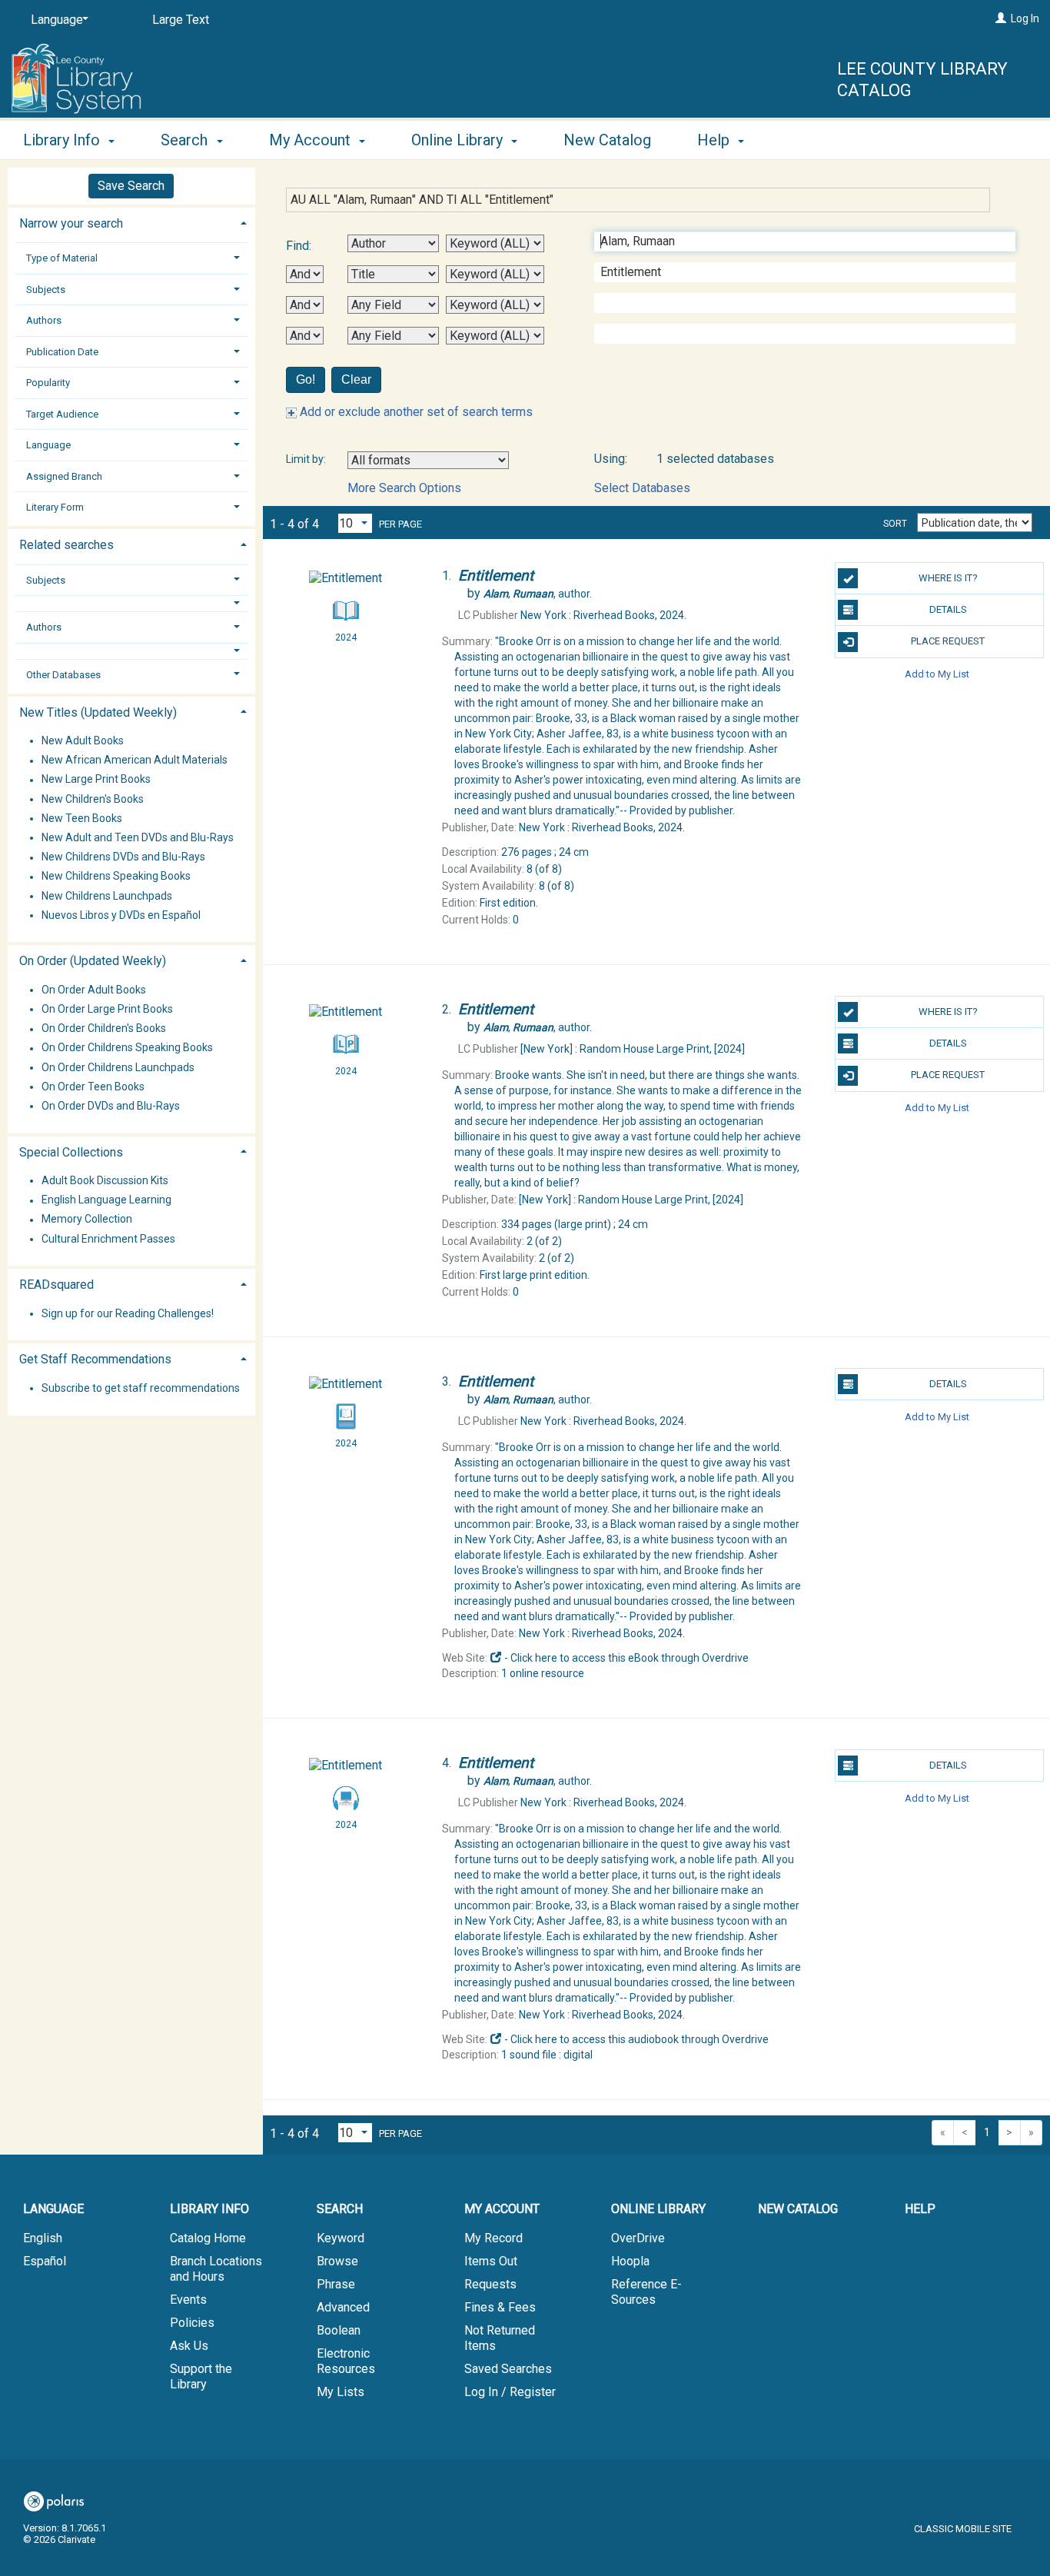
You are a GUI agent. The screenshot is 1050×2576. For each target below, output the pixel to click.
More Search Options (404, 488)
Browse (337, 2261)
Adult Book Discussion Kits (105, 1180)
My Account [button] (312, 140)
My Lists (341, 2392)
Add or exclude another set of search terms (415, 412)
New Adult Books (83, 741)
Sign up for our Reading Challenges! (128, 1313)
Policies (192, 2323)
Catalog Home (208, 2238)
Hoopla (630, 2261)
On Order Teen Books (93, 1087)
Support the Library (201, 2376)
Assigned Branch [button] (64, 476)
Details (948, 609)
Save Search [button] (131, 186)
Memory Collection (87, 1220)
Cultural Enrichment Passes (108, 1239)
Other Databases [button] (63, 675)
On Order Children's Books (104, 1029)
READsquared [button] (56, 1285)
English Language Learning (106, 1200)
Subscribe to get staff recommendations (141, 1388)
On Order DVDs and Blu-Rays (111, 1106)
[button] (131, 603)
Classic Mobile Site (963, 2529)
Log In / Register (510, 2392)
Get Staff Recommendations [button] (95, 1359)
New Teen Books (82, 818)
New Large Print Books (96, 780)
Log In (1025, 18)
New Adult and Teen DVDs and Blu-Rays (138, 837)
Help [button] (715, 140)
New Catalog (607, 140)
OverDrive (638, 2238)
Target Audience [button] (62, 414)
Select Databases (642, 488)
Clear (356, 379)
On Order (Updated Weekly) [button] (93, 961)
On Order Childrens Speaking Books (127, 1048)
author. (538, 594)
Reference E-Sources (646, 2292)
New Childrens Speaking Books (116, 877)
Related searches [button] (66, 545)
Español (45, 2261)
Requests (490, 2284)
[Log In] (1001, 18)
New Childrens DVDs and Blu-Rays (123, 857)
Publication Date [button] (62, 352)
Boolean (339, 2330)
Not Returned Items (500, 2338)
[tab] (131, 222)
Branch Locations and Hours (216, 2269)
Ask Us (189, 2346)
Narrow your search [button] (71, 223)
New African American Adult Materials (135, 760)
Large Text (181, 20)
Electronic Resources (346, 2361)
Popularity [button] (48, 383)
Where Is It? (948, 578)
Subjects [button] (46, 290)
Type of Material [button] (62, 258)
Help (920, 2209)
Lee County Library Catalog (922, 80)
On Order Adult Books (94, 990)
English (43, 2238)
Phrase (336, 2284)
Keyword (341, 2238)
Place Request (948, 641)
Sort (895, 524)
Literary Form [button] (55, 507)
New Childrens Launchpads (107, 896)
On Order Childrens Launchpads (118, 1067)
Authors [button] (44, 320)
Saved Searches (508, 2369)
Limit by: (307, 459)
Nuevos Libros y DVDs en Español (121, 915)
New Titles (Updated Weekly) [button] (98, 712)
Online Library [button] (459, 140)
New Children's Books (93, 799)
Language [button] (48, 445)
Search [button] (186, 140)
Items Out (491, 2261)
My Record (493, 2238)
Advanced (343, 2307)
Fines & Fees (500, 2307)
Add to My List (937, 674)
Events (188, 2300)
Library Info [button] (63, 140)
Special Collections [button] (71, 1152)
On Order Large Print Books (107, 1009)
